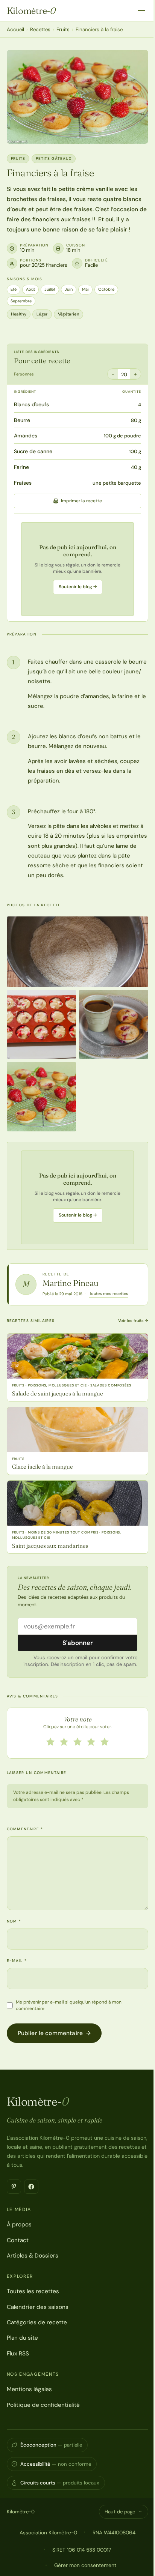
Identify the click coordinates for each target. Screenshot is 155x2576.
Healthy (19, 314)
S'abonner (78, 1643)
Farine (21, 467)
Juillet (50, 289)
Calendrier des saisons (38, 2307)
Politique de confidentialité (43, 2405)
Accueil (15, 29)
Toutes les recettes (33, 2291)
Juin (69, 289)
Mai (85, 289)
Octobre (106, 289)
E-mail (17, 1961)
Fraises (23, 483)
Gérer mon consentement (85, 2565)
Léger (42, 314)
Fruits (63, 29)
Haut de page (120, 2512)
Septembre (21, 301)
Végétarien (68, 314)
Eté (14, 289)
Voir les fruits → (133, 1320)
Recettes (40, 29)
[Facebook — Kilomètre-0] (31, 2187)
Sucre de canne (33, 451)
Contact (18, 2240)
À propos (19, 2225)
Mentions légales (29, 2389)
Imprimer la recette (81, 501)
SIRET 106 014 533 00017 (82, 2550)
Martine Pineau (71, 1283)
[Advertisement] (77, 569)
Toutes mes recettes (109, 1293)
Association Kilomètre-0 (48, 2532)
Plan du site (22, 2338)
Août (30, 289)
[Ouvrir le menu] (141, 11)
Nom (14, 1921)
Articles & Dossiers (33, 2256)
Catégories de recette (37, 2322)
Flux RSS (18, 2354)
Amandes (26, 436)
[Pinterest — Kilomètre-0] (14, 2187)
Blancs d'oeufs (31, 404)
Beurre (22, 420)
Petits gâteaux (54, 158)
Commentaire (25, 1829)
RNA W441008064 (114, 2532)
